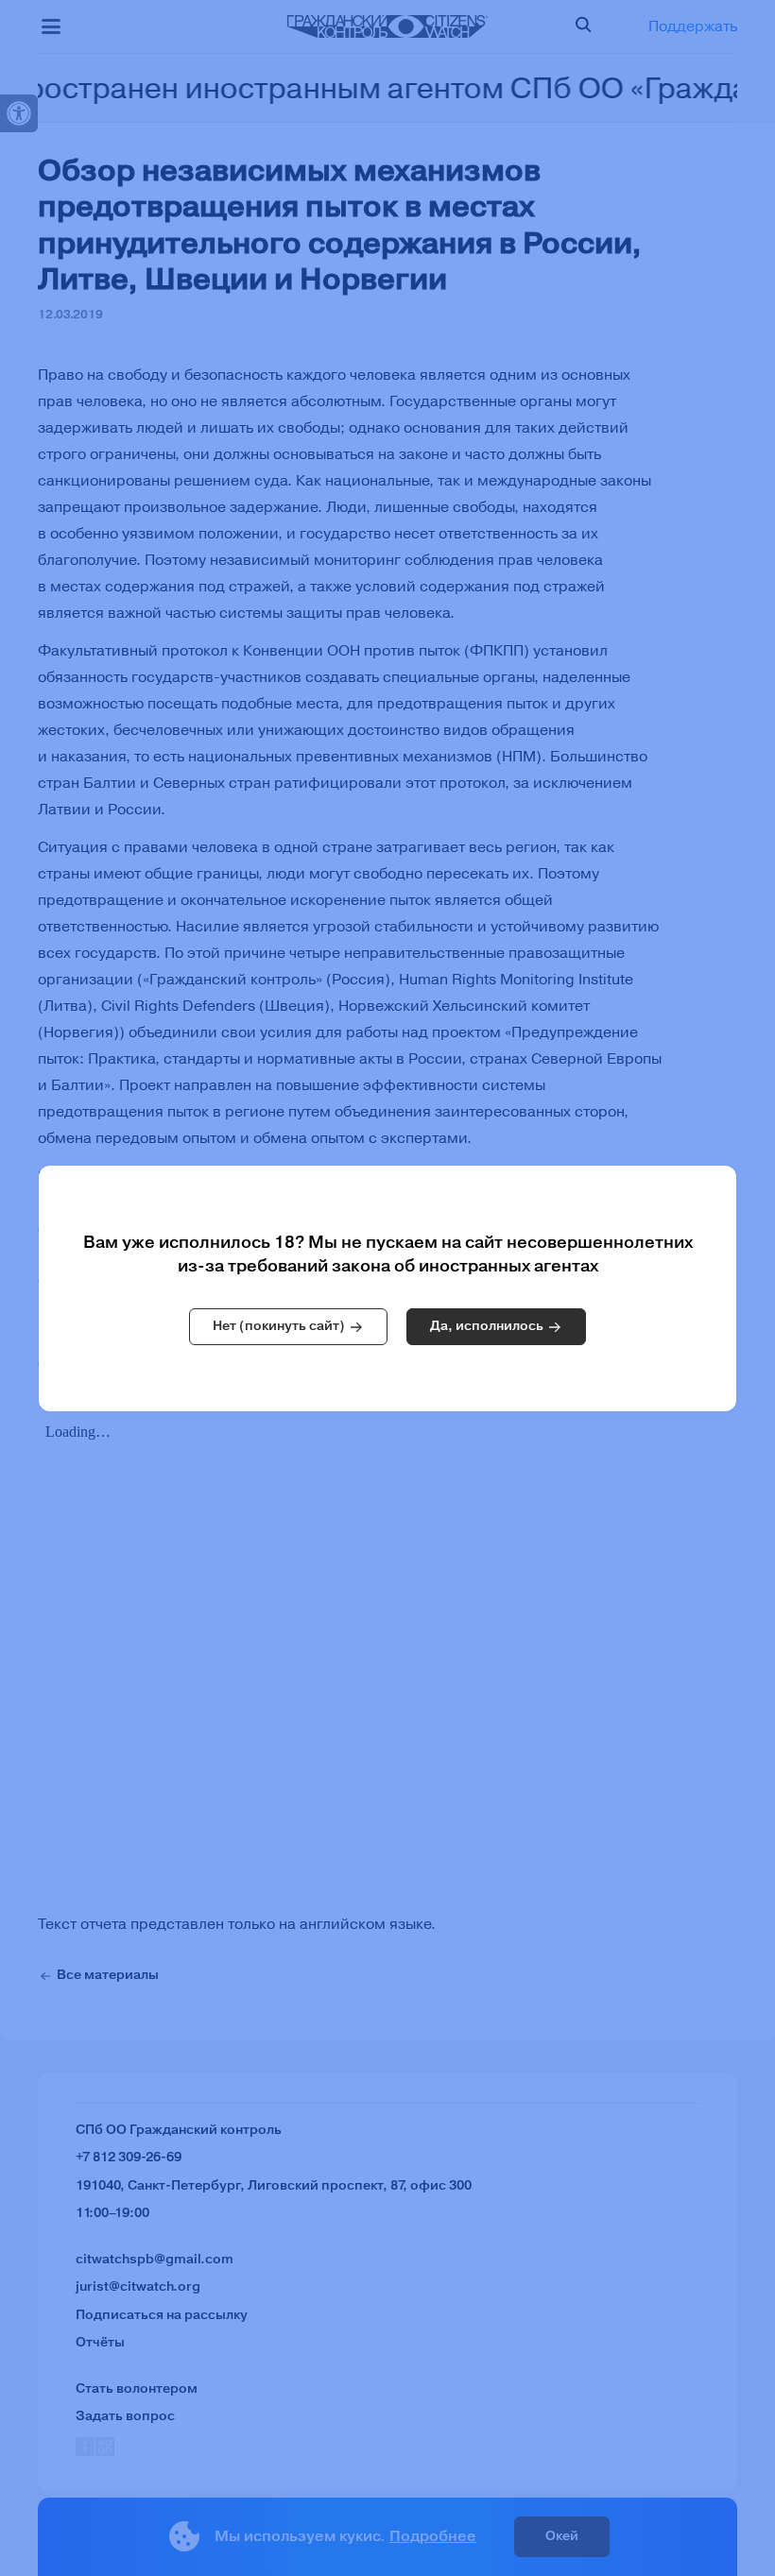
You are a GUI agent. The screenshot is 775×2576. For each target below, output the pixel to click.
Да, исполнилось (487, 1326)
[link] (288, 1327)
